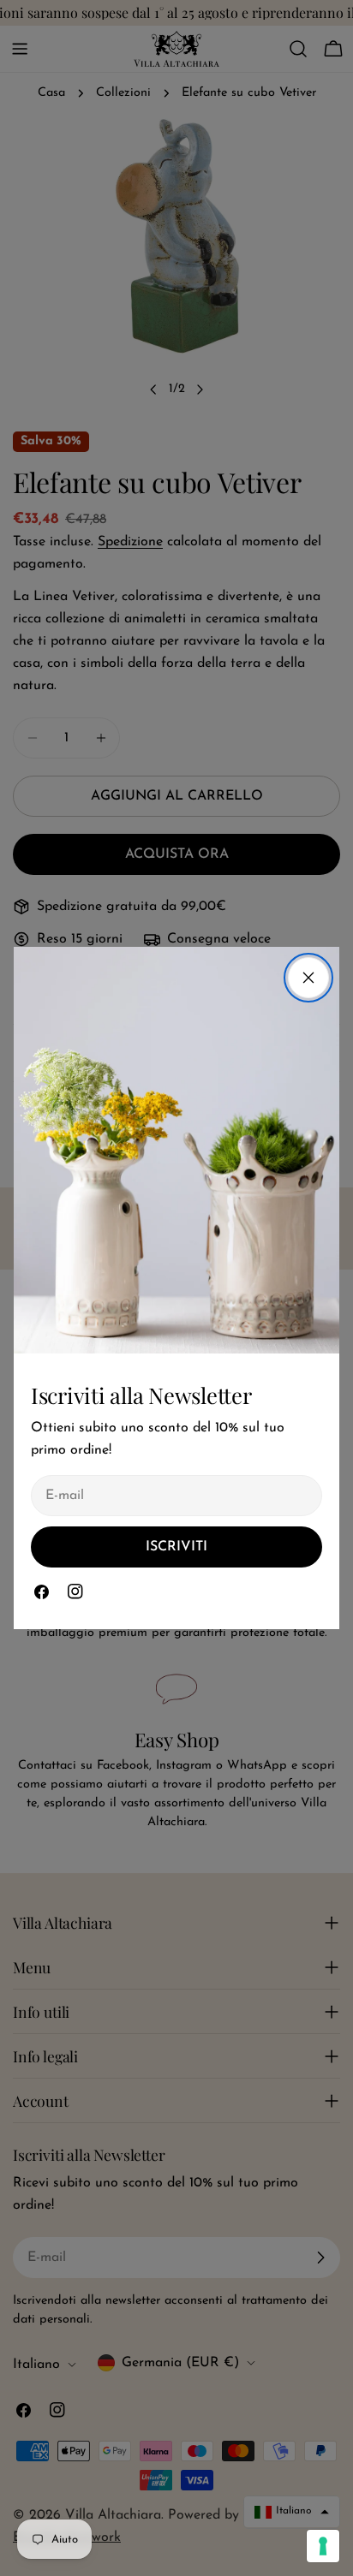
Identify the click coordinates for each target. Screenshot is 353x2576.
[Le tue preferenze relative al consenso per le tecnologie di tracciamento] (323, 2546)
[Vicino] (308, 978)
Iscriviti (176, 1547)
